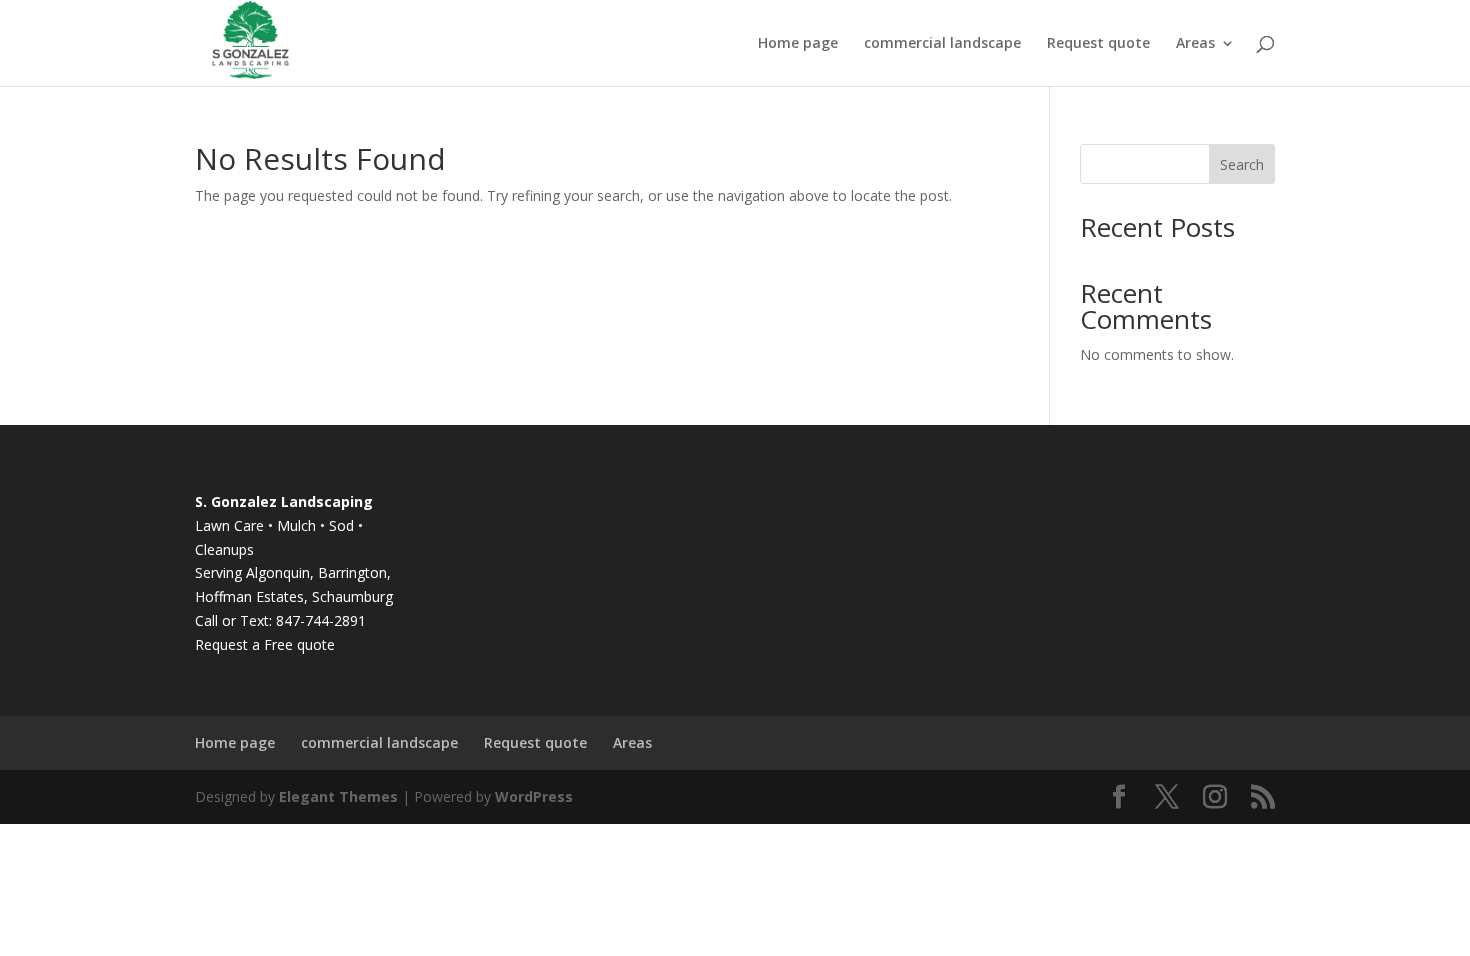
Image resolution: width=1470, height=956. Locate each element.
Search (1242, 164)
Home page (798, 44)
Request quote (1098, 44)
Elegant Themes (338, 796)
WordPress (534, 796)
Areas (1195, 44)
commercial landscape (942, 44)
